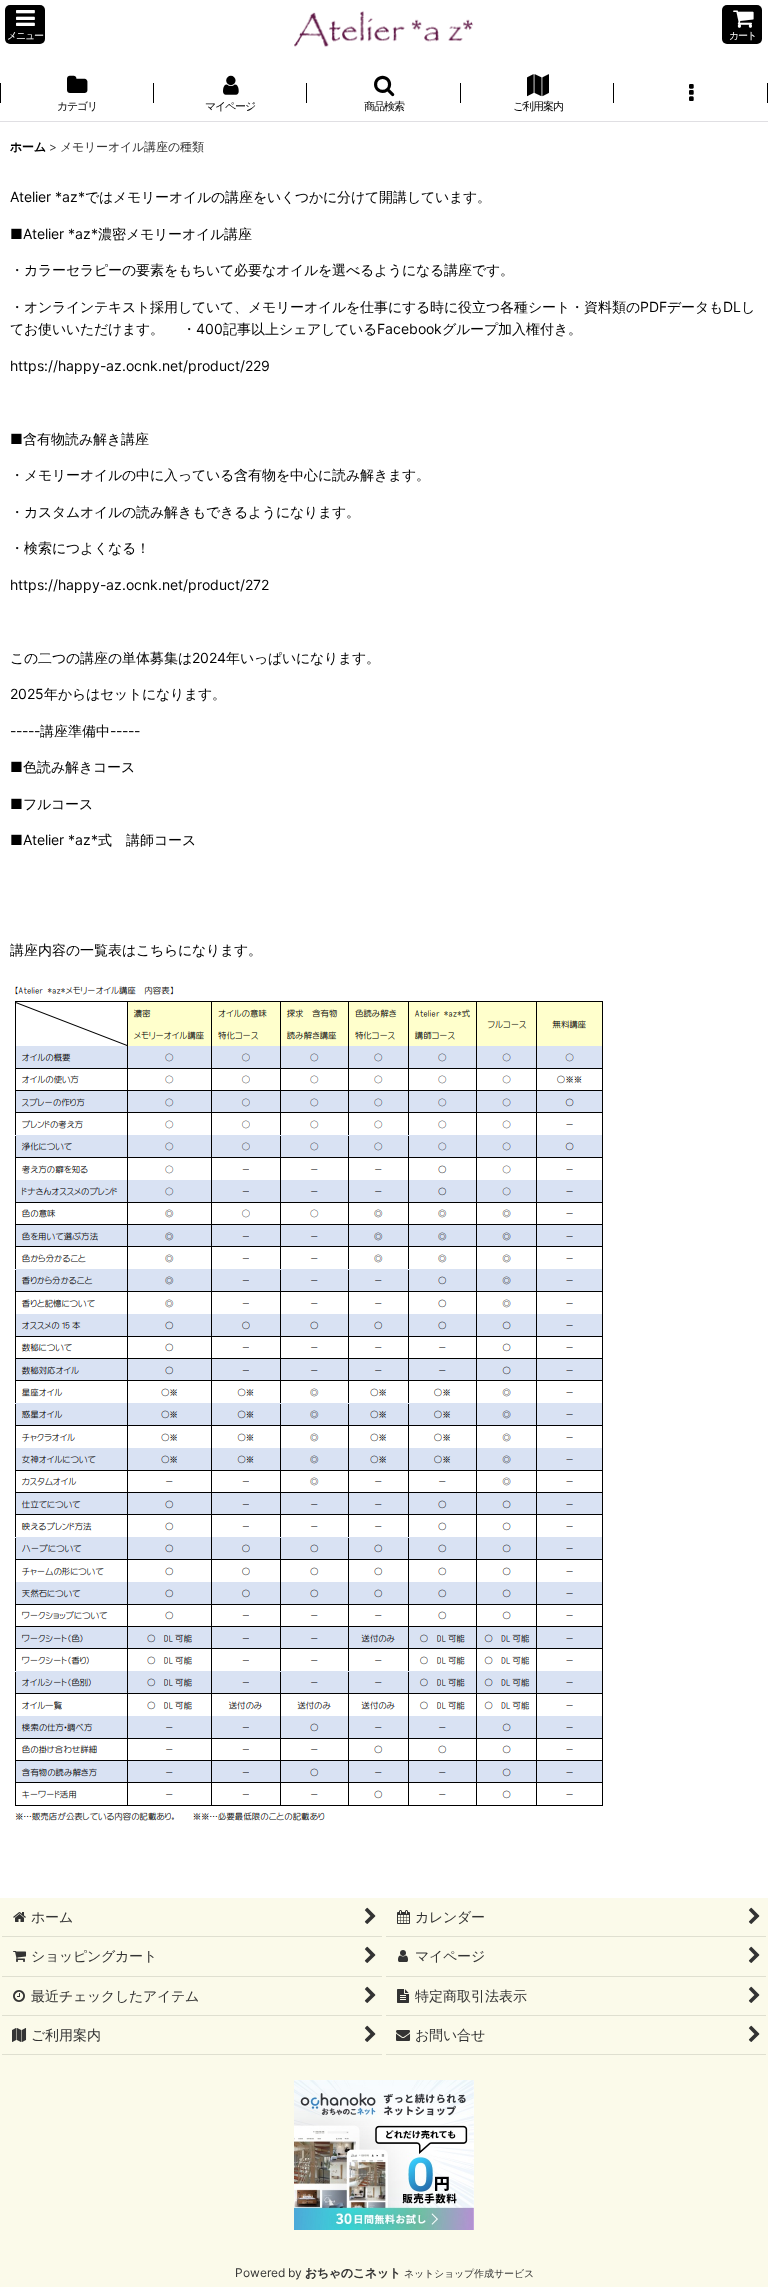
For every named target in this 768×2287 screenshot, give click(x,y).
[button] (25, 24)
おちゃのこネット (353, 2272)
